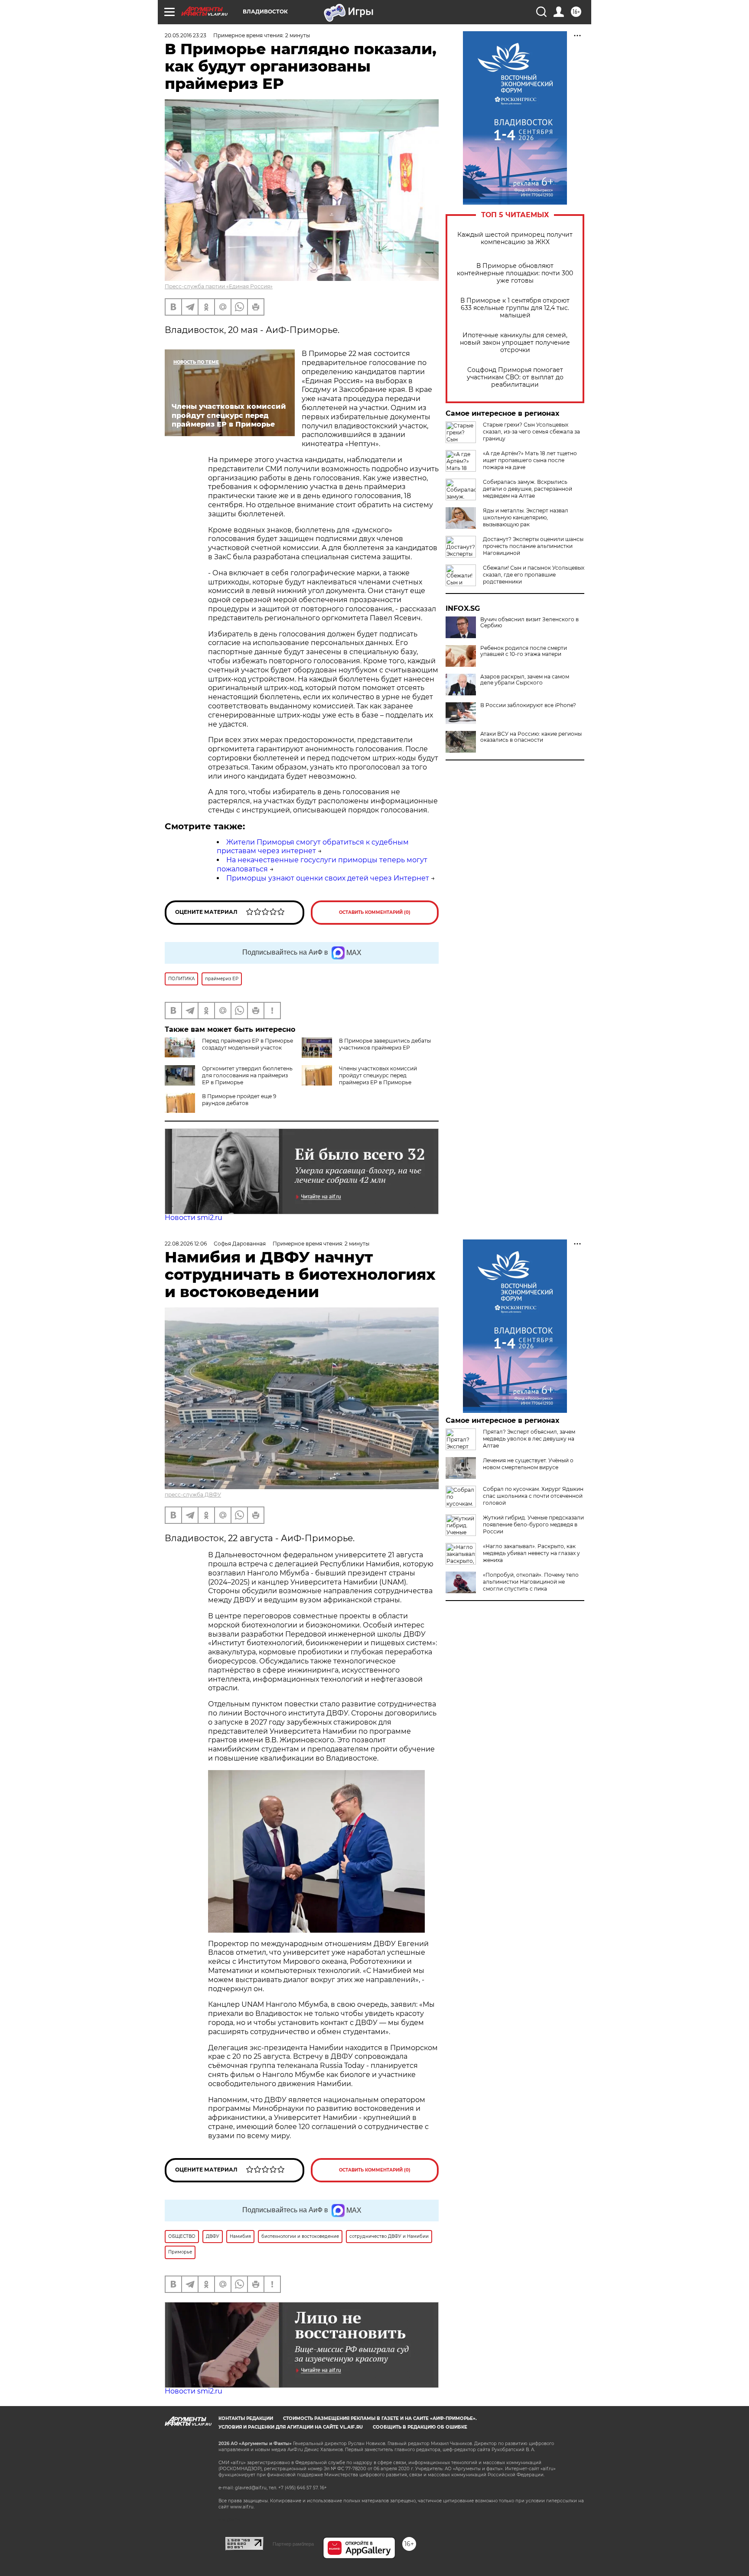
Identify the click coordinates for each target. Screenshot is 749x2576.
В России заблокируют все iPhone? (528, 705)
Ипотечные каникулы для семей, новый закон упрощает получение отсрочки (515, 343)
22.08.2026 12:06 (186, 1244)
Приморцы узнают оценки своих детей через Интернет (328, 878)
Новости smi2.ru (194, 1218)
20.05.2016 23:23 (186, 35)
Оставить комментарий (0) (375, 912)
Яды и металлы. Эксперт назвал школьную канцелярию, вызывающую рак (526, 517)
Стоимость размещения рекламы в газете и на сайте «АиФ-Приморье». (380, 2418)
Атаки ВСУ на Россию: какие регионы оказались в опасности (531, 737)
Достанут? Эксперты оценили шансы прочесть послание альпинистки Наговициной (533, 546)
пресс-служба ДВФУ (193, 1495)
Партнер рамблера (293, 2544)
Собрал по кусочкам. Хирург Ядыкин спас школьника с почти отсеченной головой (533, 1496)
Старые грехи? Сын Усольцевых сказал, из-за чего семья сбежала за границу (531, 432)
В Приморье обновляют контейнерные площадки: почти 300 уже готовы (515, 273)
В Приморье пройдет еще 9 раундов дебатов (239, 1100)
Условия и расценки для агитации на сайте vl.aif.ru (291, 2427)
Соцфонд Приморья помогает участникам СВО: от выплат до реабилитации (515, 377)
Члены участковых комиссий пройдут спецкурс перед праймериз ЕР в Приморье (378, 1075)
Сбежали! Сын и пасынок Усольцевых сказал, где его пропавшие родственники (534, 575)
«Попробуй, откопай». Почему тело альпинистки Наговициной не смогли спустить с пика (531, 1582)
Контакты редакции (246, 2418)
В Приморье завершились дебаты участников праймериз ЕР (385, 1044)
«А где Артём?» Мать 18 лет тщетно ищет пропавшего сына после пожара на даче (530, 460)
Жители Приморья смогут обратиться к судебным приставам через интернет (313, 847)
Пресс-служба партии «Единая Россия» (219, 286)
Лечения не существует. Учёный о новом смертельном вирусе (528, 1464)
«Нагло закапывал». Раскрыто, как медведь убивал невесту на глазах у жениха (531, 1553)
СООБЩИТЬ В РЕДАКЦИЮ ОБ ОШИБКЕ (420, 2427)
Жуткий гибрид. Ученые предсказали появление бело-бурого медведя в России (533, 1524)
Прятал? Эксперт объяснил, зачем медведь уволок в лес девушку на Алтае (529, 1439)
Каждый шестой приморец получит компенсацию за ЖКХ (515, 238)
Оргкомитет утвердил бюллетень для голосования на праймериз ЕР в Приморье (247, 1075)
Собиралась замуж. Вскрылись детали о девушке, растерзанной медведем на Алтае (528, 489)
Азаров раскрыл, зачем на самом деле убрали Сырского (525, 680)
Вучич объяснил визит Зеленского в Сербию (529, 623)
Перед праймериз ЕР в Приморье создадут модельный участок (247, 1044)
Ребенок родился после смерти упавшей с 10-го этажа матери (524, 651)
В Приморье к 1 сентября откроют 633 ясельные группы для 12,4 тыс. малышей (515, 308)
